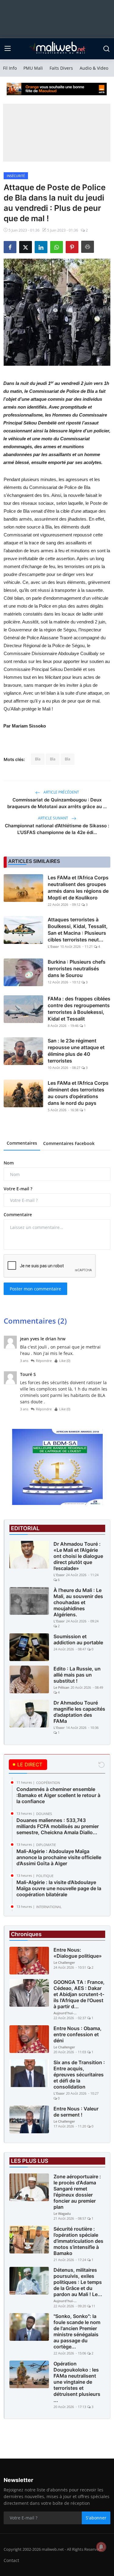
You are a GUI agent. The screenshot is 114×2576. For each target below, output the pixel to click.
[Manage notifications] (101, 2547)
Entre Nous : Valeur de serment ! (76, 2112)
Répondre (44, 1361)
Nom (9, 1163)
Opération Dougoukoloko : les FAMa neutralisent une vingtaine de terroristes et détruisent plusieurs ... (77, 2382)
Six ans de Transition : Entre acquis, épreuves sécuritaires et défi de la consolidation (79, 2075)
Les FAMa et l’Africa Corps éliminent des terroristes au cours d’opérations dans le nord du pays (78, 1093)
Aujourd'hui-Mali (66, 2013)
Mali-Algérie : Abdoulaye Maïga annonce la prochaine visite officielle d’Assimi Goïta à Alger (59, 1857)
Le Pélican (61, 1687)
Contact (11, 2560)
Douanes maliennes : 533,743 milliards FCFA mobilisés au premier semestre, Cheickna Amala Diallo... (58, 1826)
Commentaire (18, 1215)
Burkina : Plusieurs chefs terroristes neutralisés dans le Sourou (77, 969)
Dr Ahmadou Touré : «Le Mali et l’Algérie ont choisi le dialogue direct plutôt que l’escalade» (78, 1556)
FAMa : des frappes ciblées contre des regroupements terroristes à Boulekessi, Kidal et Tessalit (79, 1009)
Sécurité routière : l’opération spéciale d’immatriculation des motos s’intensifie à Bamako (78, 2241)
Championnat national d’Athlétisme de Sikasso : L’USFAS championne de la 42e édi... (57, 829)
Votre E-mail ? (18, 1189)
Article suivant (54, 818)
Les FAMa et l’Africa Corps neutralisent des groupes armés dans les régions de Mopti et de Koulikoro (78, 888)
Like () (65, 1361)
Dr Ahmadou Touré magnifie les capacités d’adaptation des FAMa (79, 1712)
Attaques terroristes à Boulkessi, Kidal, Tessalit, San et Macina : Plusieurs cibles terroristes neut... (78, 930)
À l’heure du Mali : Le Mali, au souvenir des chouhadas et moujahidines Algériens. (78, 1602)
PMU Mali (33, 68)
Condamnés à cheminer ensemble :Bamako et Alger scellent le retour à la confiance (58, 1795)
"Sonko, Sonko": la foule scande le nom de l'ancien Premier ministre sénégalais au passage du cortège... (77, 2331)
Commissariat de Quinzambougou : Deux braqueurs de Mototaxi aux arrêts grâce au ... (57, 803)
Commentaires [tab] (22, 1143)
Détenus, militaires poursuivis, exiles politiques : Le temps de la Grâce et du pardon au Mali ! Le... (78, 2282)
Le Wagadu (62, 2213)
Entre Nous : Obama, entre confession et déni (78, 2034)
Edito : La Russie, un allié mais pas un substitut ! (77, 1675)
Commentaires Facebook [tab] (69, 1143)
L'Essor (53, 946)
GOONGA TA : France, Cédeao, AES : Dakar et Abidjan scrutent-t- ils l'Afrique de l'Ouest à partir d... (79, 1994)
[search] (106, 49)
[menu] (8, 49)
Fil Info (10, 68)
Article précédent (61, 792)
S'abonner (96, 2518)
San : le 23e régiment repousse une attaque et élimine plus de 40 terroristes (76, 1051)
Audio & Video (94, 68)
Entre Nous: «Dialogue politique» (78, 1953)
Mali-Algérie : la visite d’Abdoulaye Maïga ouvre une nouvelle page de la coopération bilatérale (59, 1888)
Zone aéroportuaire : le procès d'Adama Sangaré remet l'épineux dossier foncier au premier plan (77, 2192)
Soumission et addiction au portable (78, 1639)
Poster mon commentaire (35, 1289)
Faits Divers (61, 68)
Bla (38, 759)
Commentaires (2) (35, 1321)
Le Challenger (64, 1962)
